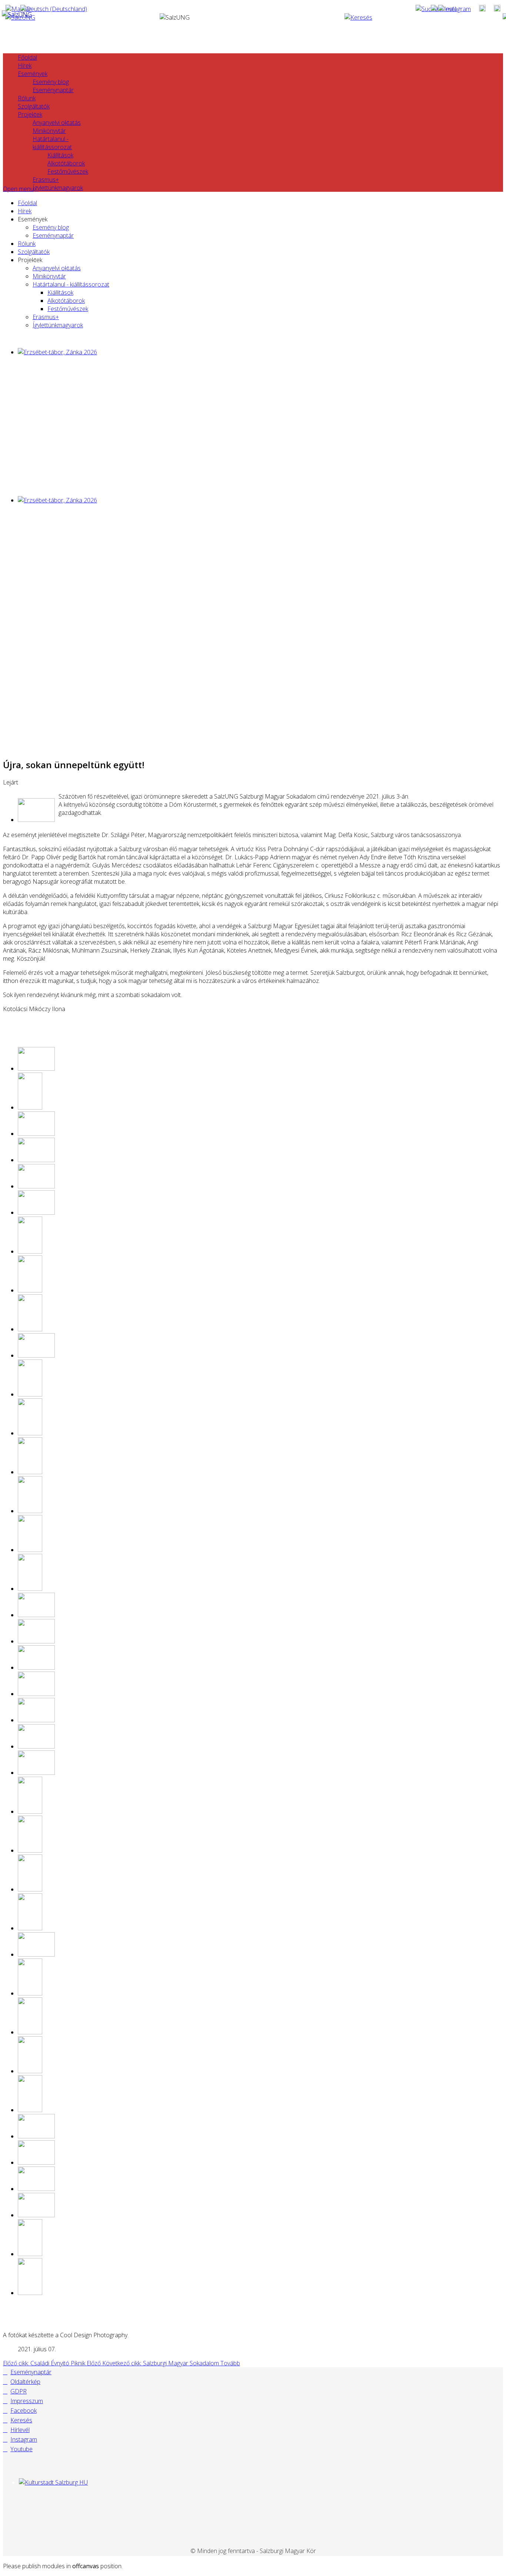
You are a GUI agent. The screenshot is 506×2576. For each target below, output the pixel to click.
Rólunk (27, 98)
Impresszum (27, 2401)
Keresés (21, 2420)
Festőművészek (68, 171)
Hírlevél (20, 2430)
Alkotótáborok (66, 163)
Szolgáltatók (34, 106)
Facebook (24, 2411)
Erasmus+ (46, 180)
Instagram (24, 2439)
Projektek (30, 114)
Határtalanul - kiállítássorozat (52, 143)
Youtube (21, 2449)
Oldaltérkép (25, 2382)
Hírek (25, 66)
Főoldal (27, 57)
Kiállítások (60, 155)
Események (33, 74)
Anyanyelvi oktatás (57, 123)
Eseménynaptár (53, 90)
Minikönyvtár (49, 131)
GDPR (19, 2391)
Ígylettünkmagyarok (58, 188)
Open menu (18, 189)
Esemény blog (51, 82)
